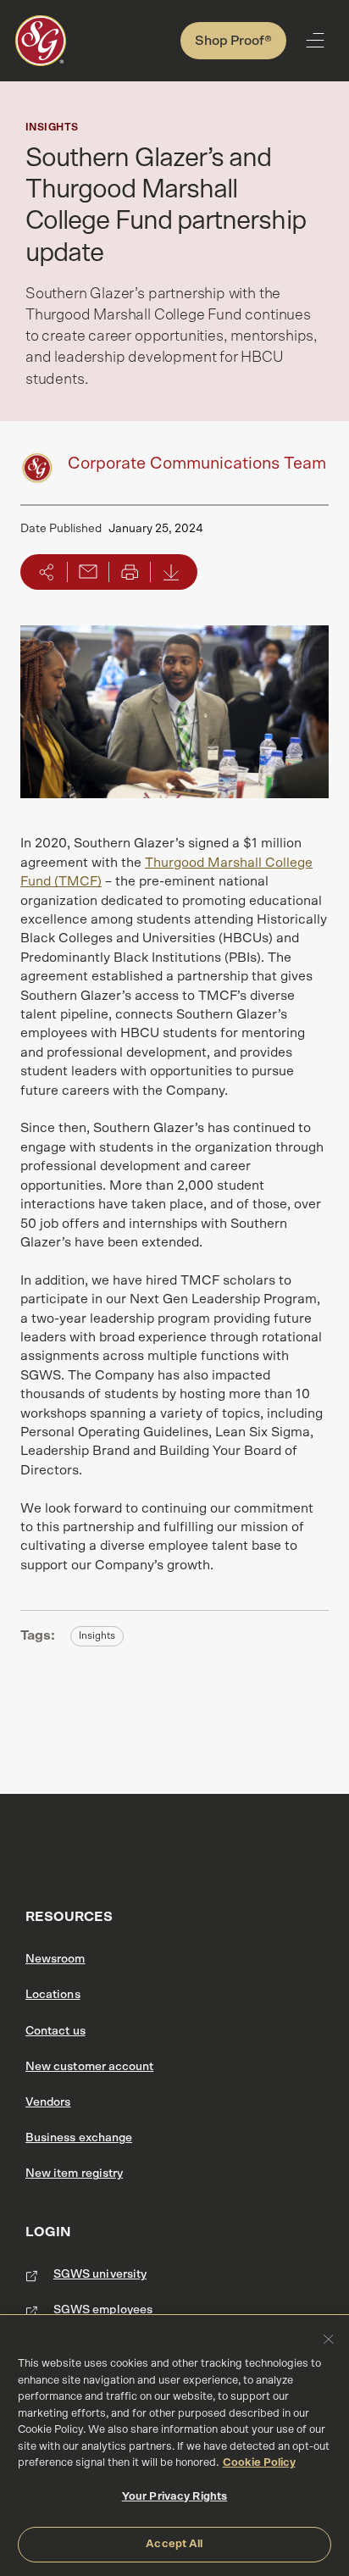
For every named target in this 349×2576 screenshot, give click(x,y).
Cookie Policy (259, 2463)
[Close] (329, 2339)
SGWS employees (103, 2310)
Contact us (55, 2031)
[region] (174, 2445)
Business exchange (79, 2138)
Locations (53, 1995)
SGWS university (100, 2274)
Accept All (174, 2544)
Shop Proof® (233, 41)
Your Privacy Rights (174, 2497)
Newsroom (55, 1959)
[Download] (171, 572)
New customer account (89, 2067)
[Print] (130, 572)
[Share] (47, 572)
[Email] (88, 572)
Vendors (48, 2102)
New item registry (74, 2173)
